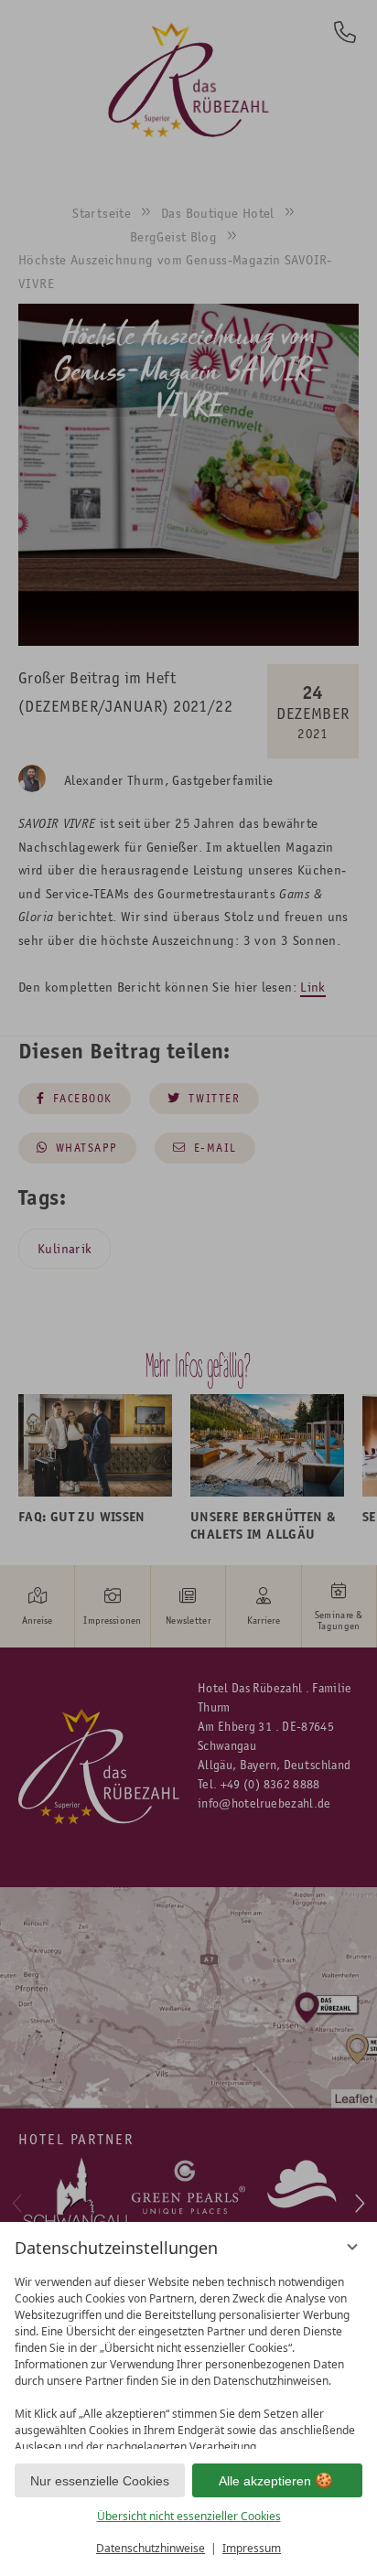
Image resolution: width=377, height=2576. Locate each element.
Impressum (252, 2548)
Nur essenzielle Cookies (100, 2481)
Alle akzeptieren (265, 2481)
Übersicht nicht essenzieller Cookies (189, 2516)
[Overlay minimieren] (352, 2247)
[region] (188, 2358)
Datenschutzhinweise (151, 2548)
